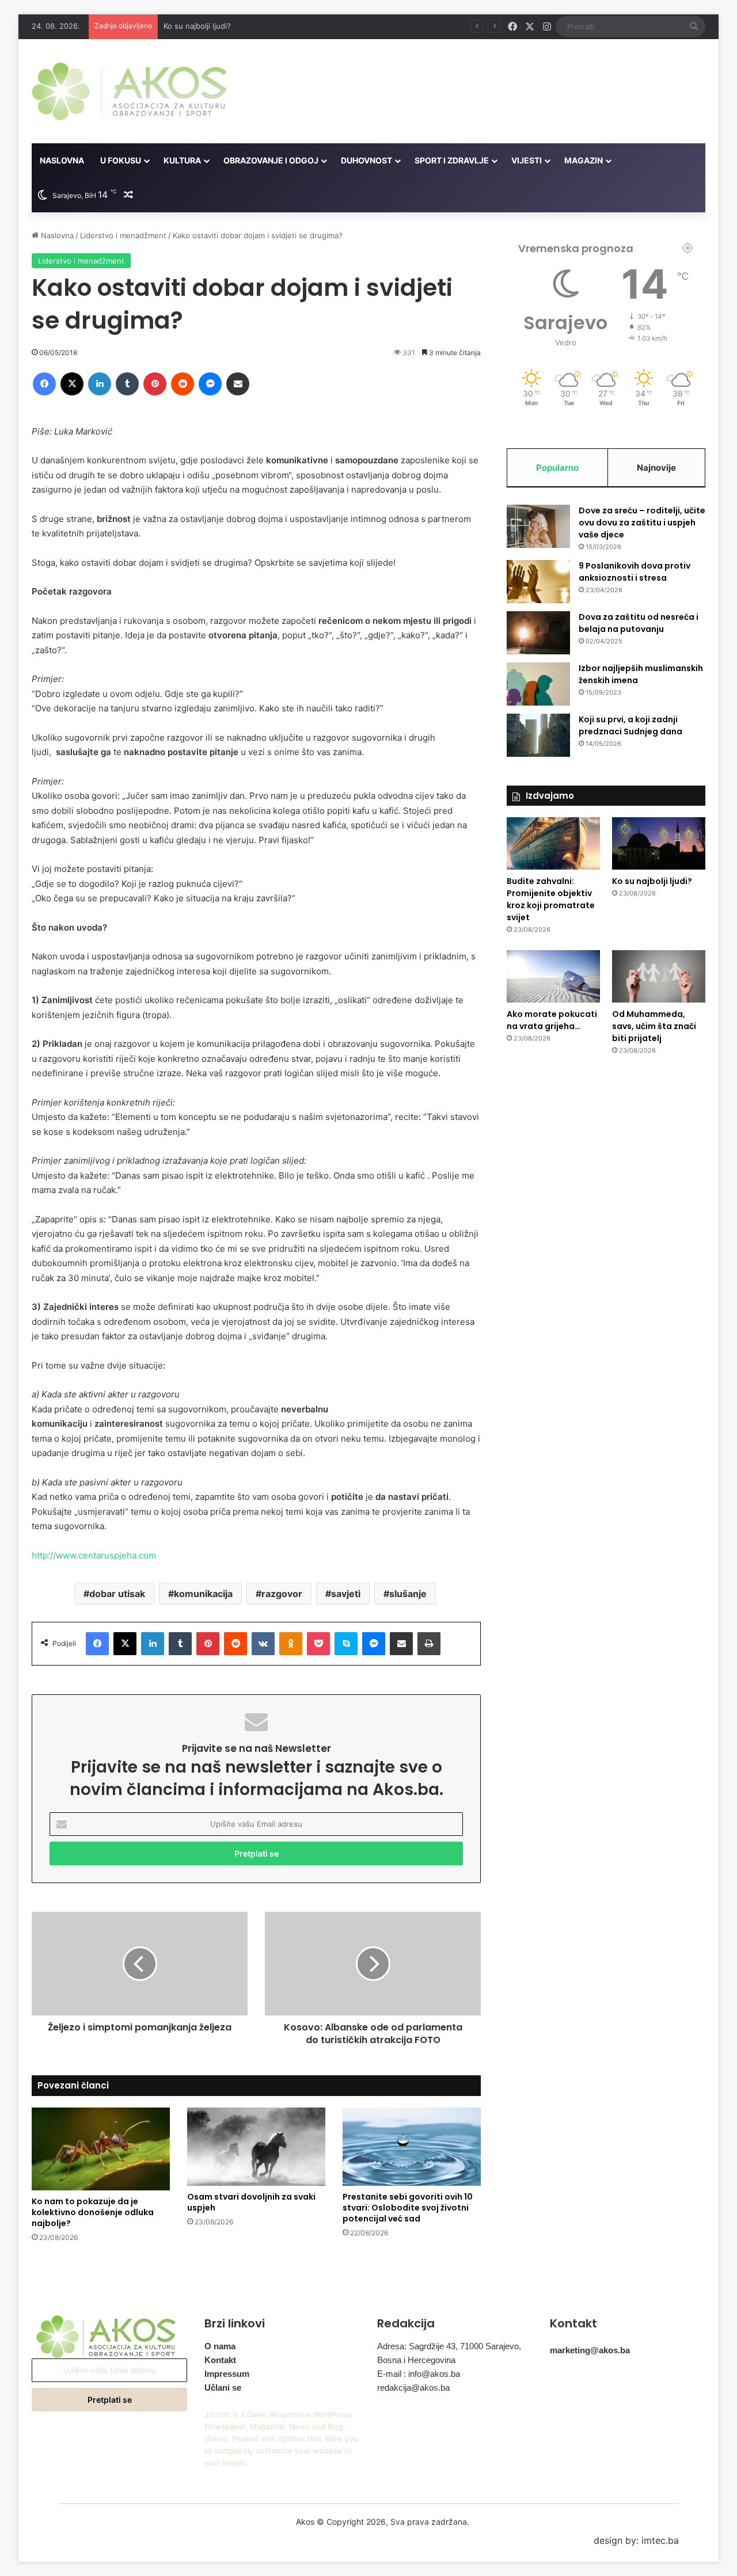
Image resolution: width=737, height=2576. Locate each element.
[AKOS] (129, 91)
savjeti (346, 1594)
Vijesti (527, 160)
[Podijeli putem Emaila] (238, 384)
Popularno (557, 468)
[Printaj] (429, 1644)
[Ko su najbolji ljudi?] (659, 843)
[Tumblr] (127, 384)
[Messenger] (210, 384)
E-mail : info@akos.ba (419, 2374)
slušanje (408, 1594)
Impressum (227, 2374)
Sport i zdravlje (452, 160)
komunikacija (203, 1594)
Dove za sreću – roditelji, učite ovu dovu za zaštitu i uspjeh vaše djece (642, 523)
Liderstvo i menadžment (123, 235)
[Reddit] (183, 384)
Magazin (584, 160)
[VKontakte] (263, 1644)
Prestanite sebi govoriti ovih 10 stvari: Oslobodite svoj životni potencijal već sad (408, 2208)
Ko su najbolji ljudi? (197, 26)
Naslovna (62, 160)
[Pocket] (318, 1644)
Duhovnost (366, 160)
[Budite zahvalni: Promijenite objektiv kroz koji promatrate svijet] (553, 843)
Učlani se (223, 2388)
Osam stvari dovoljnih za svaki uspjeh (251, 2202)
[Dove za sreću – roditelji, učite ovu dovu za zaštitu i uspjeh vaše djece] (538, 526)
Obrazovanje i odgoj (271, 160)
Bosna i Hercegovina (416, 2360)
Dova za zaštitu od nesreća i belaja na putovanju (639, 623)
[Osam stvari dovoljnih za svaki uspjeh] (256, 2146)
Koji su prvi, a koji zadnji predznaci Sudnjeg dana (630, 725)
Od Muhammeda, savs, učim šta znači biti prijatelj (654, 1026)
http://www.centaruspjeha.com (94, 1555)
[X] (72, 384)
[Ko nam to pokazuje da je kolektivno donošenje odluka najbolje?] (101, 2149)
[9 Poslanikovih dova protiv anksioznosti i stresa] (538, 582)
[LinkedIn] (100, 384)
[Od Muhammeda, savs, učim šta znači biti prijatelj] (659, 976)
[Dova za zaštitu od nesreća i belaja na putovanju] (538, 633)
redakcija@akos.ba (413, 2388)
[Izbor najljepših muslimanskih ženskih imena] (538, 684)
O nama (220, 2346)
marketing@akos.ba (590, 2350)
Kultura (182, 160)
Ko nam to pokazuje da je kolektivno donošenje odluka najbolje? (93, 2212)
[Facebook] (44, 384)
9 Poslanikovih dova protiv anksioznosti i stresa (635, 572)
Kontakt (220, 2360)
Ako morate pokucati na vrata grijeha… (552, 1020)
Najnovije (656, 468)
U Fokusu (121, 160)
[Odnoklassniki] (291, 1644)
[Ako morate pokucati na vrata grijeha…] (553, 976)
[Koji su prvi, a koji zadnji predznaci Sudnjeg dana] (538, 735)
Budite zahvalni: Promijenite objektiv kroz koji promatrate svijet (551, 899)
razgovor (282, 1594)
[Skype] (346, 1644)
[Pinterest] (155, 384)
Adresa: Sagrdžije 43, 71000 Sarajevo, (449, 2346)
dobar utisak (117, 1594)
